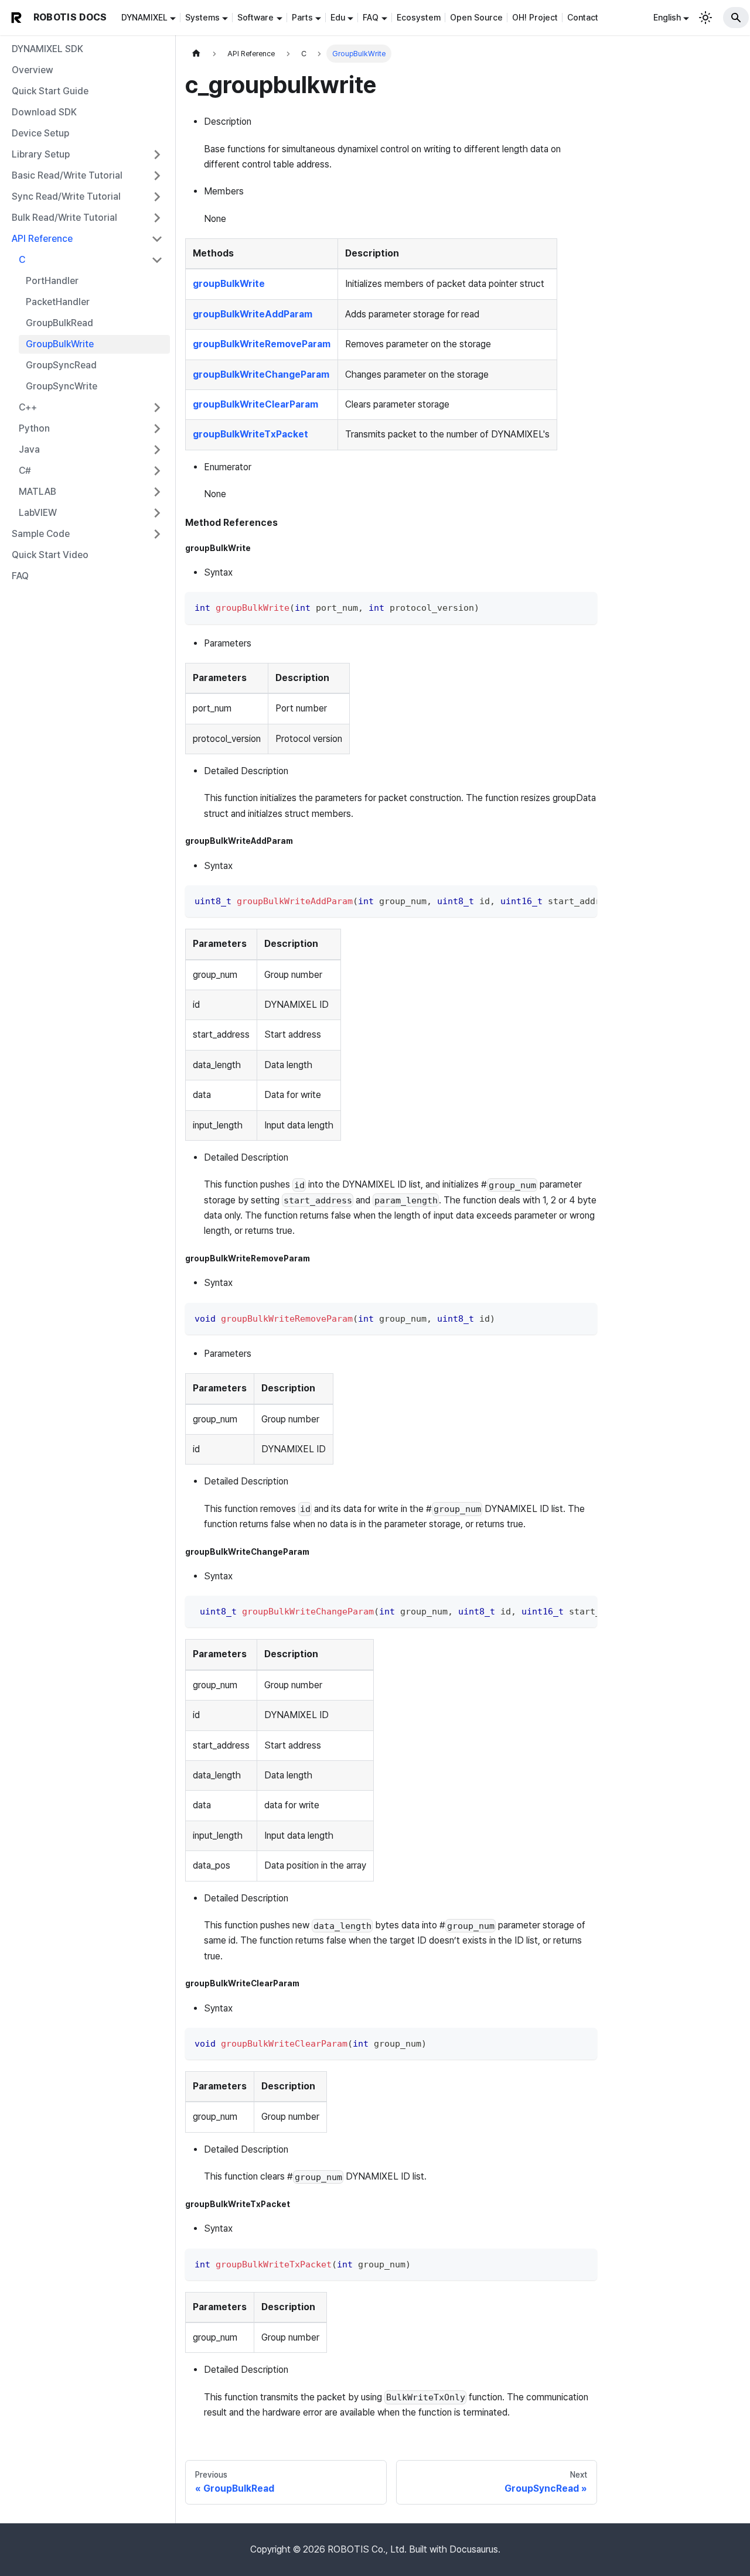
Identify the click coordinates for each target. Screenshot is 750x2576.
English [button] (667, 17)
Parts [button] (302, 17)
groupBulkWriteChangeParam (261, 374)
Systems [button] (202, 17)
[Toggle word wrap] (561, 900)
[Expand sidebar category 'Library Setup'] (157, 155)
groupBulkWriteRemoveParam (262, 344)
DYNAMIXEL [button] (144, 17)
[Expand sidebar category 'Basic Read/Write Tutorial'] (157, 176)
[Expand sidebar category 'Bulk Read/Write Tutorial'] (157, 218)
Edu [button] (338, 17)
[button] (87, 239)
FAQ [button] (371, 17)
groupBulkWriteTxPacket (250, 434)
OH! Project (535, 17)
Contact (583, 17)
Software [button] (255, 17)
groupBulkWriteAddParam (253, 314)
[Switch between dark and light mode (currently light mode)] (705, 18)
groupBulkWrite (229, 284)
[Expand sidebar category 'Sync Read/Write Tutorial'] (157, 197)
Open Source (476, 17)
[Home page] (196, 54)
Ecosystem (419, 17)
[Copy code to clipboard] (583, 606)
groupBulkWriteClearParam (255, 404)
